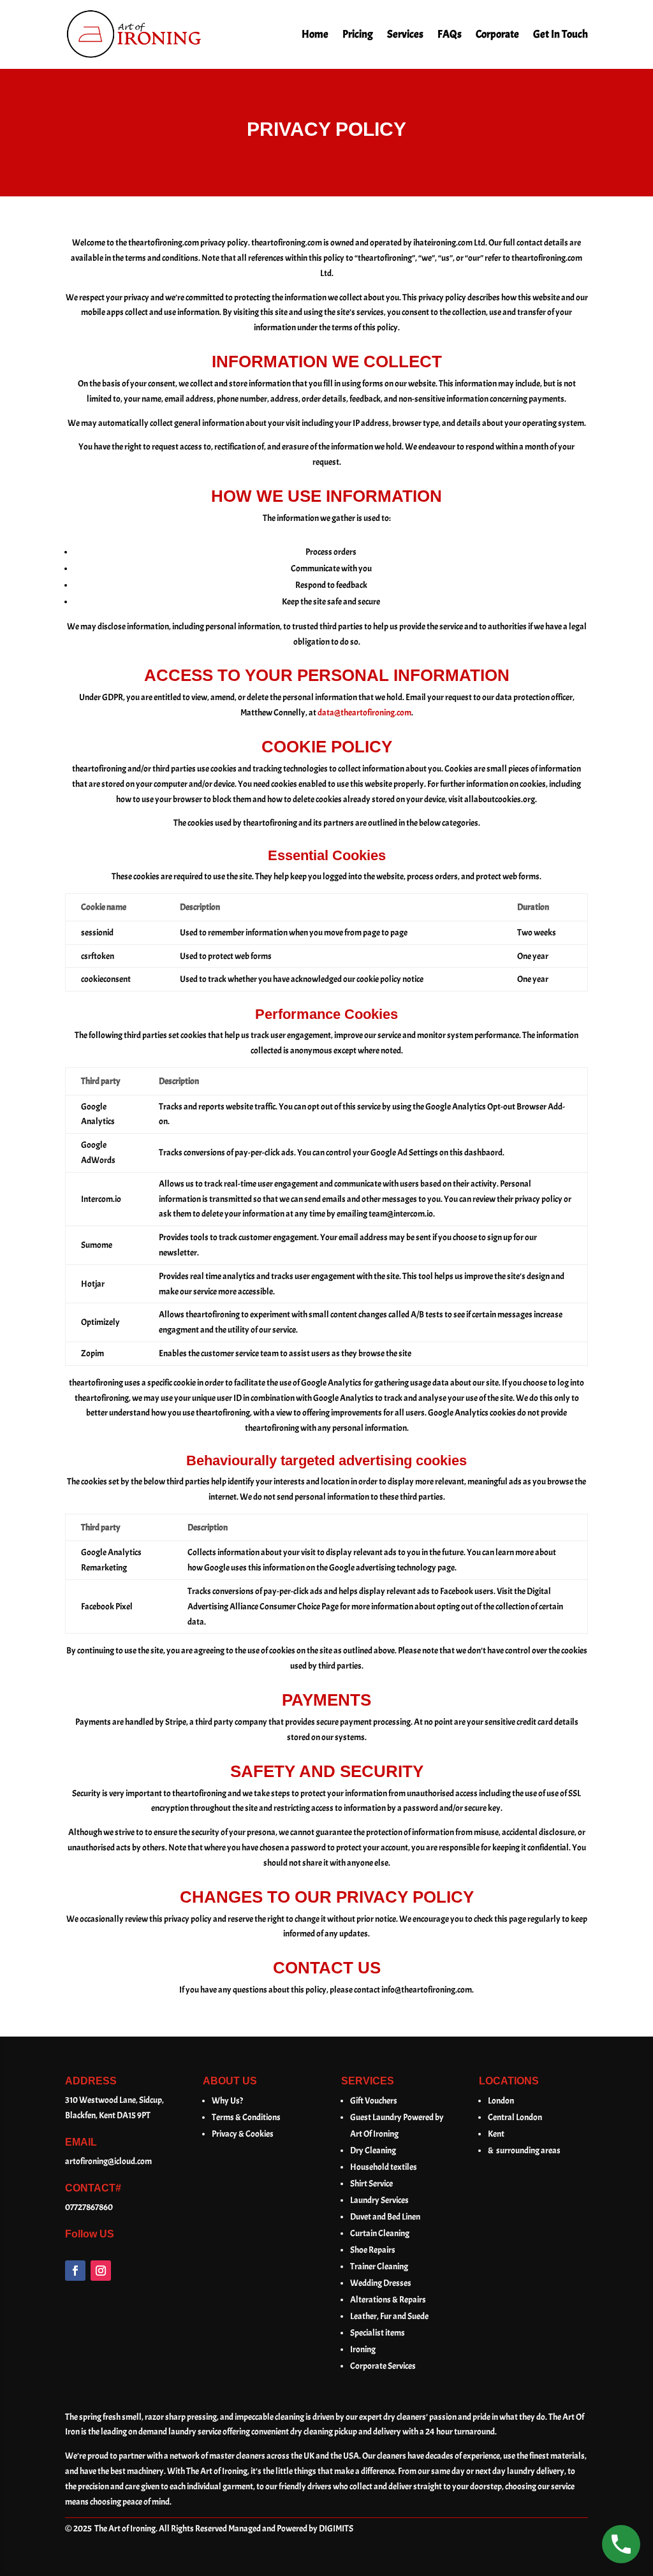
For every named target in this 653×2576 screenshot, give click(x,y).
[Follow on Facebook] (75, 2271)
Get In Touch (561, 34)
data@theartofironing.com (364, 713)
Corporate (497, 34)
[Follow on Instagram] (101, 2271)
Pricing (358, 34)
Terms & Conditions (246, 2117)
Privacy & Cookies (243, 2134)
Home (315, 34)
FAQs (450, 34)
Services (405, 34)
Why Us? (227, 2101)
